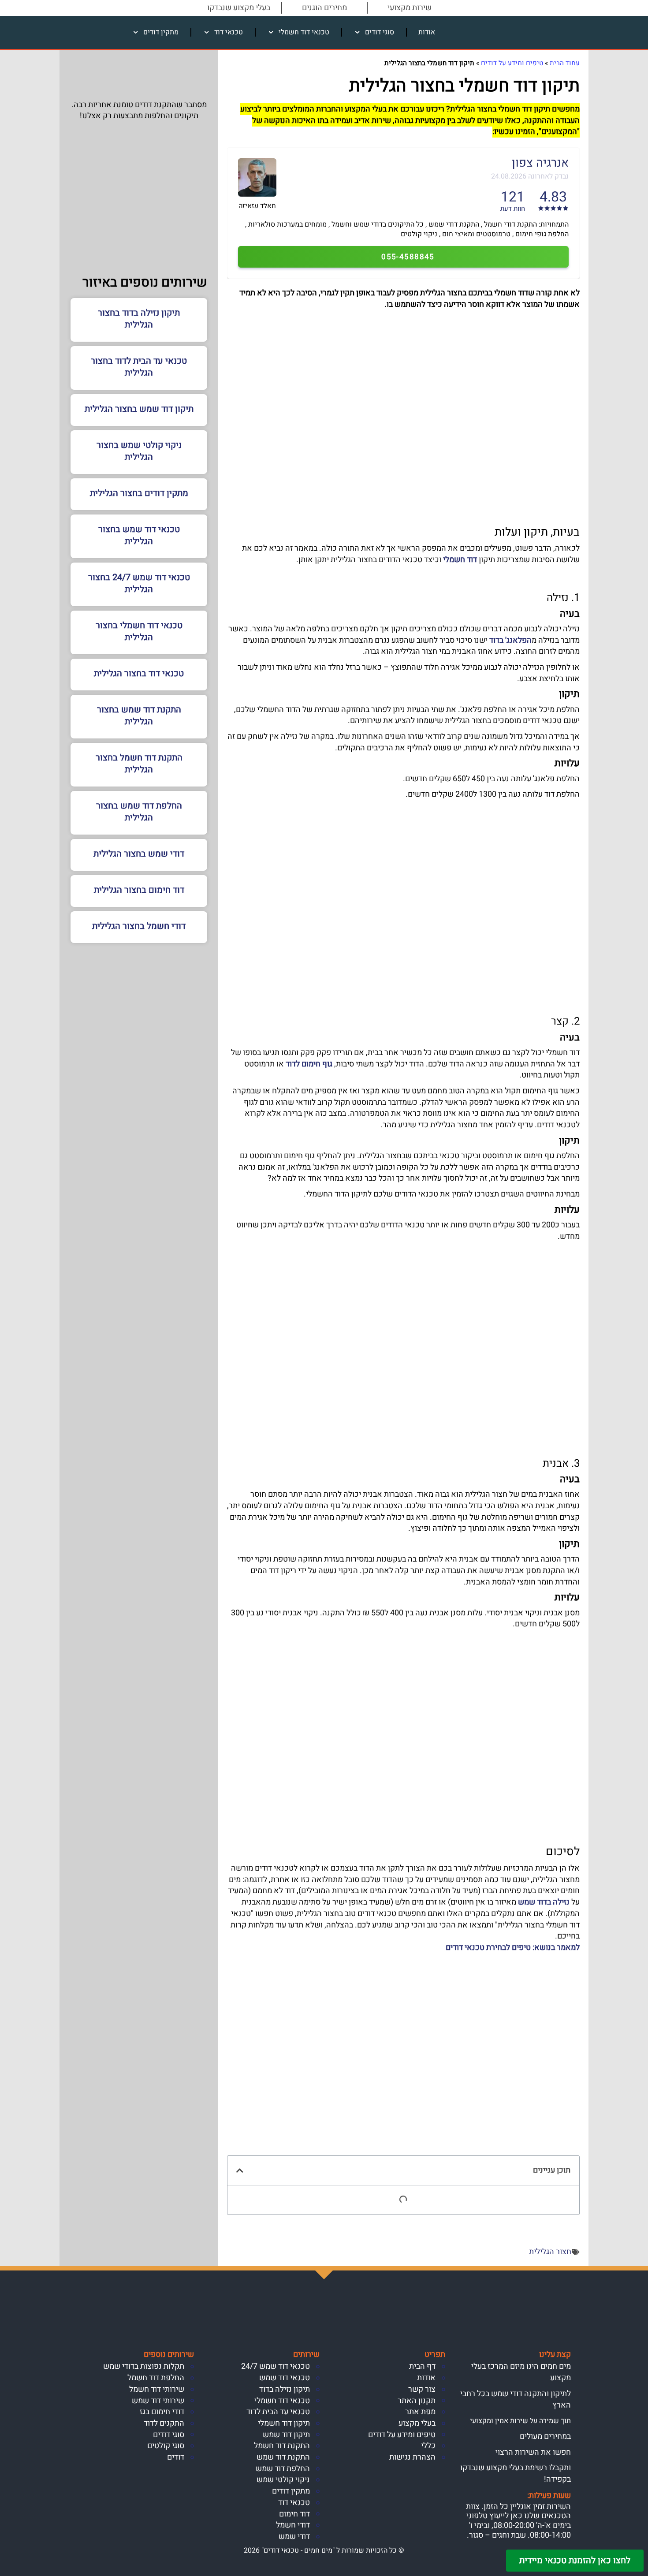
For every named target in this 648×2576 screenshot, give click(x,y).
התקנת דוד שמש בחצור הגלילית (139, 716)
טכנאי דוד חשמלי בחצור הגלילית (139, 631)
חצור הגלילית (550, 2252)
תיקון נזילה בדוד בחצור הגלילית (139, 319)
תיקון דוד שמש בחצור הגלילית (139, 409)
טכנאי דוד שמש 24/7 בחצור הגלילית (139, 583)
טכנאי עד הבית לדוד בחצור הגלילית (139, 367)
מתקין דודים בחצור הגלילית (139, 493)
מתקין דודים (161, 32)
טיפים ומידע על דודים (512, 63)
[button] (240, 2170)
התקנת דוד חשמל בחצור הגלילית (139, 764)
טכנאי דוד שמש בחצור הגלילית (139, 535)
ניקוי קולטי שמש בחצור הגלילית (139, 451)
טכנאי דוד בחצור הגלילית (139, 673)
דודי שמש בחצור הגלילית (139, 854)
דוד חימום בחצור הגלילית (139, 890)
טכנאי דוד (229, 32)
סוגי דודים (380, 32)
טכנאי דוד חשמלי (304, 32)
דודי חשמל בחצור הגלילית (139, 926)
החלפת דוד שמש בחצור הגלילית (139, 812)
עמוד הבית (565, 63)
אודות (427, 32)
